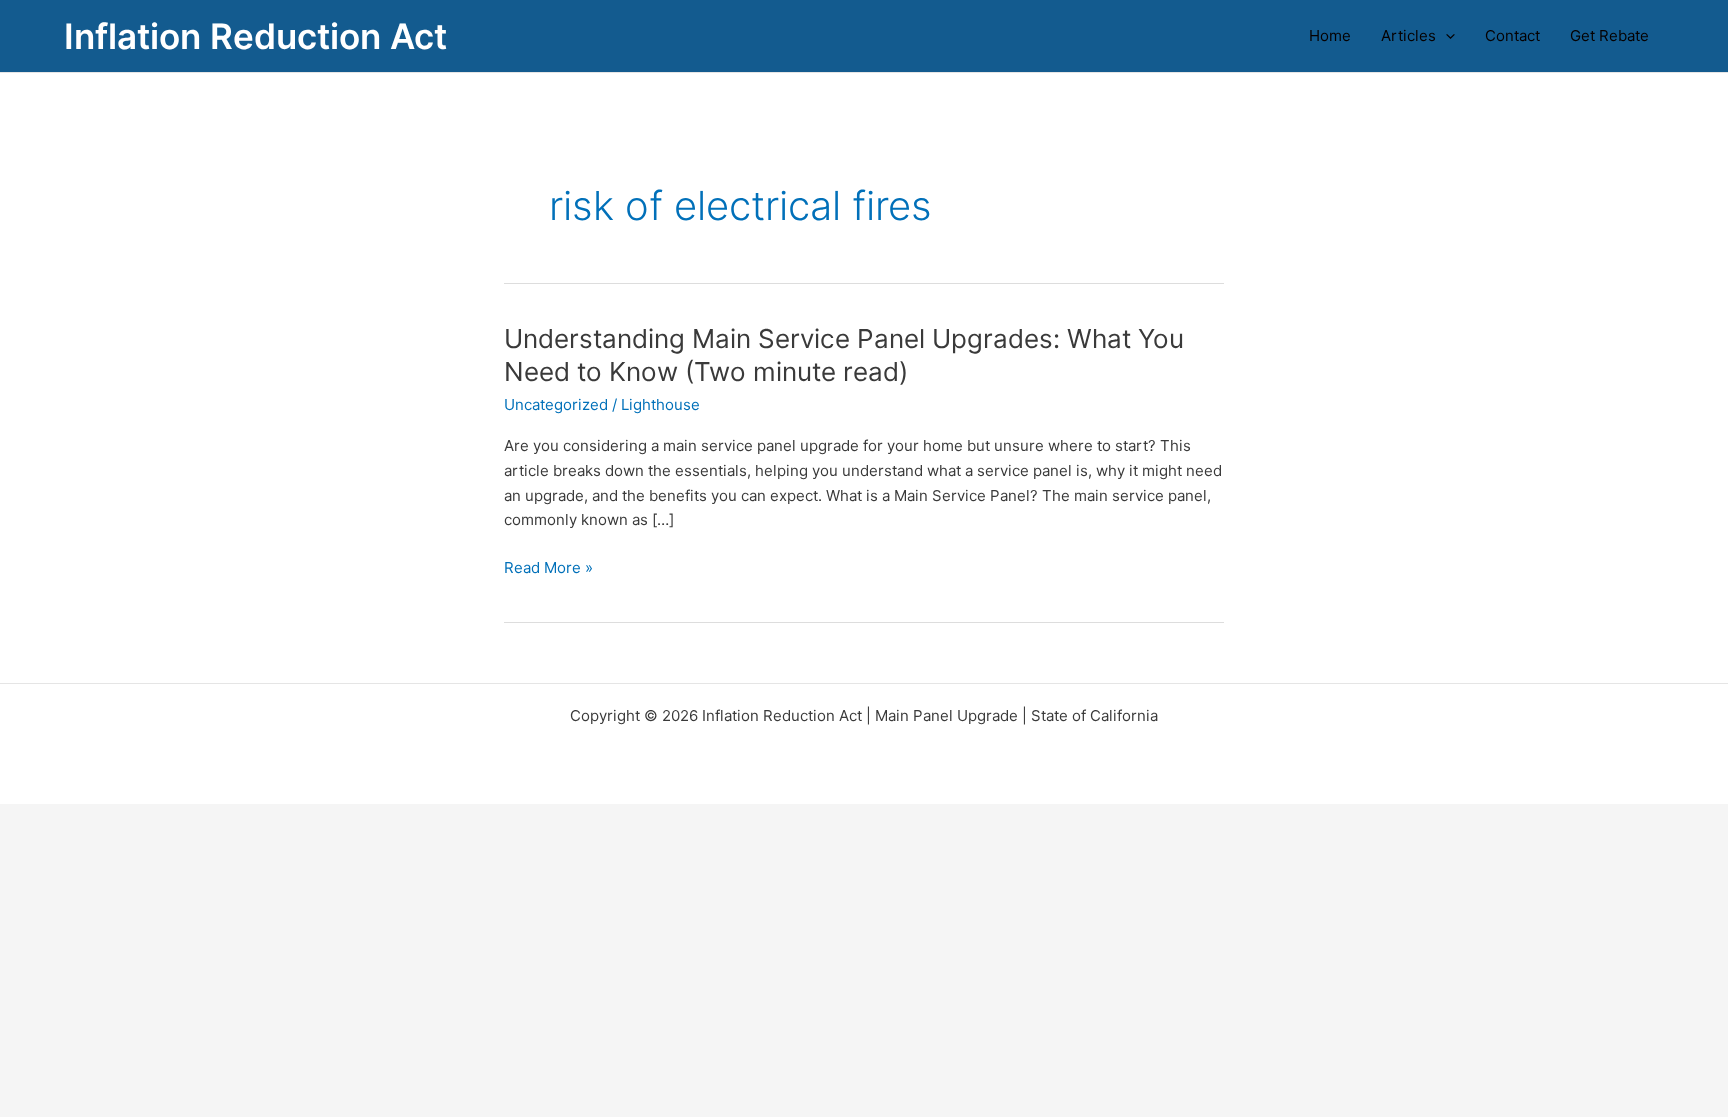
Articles (1408, 35)
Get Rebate (1609, 35)
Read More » (548, 568)
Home (1330, 35)
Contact (1512, 35)
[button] (1445, 36)
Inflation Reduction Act (255, 36)
